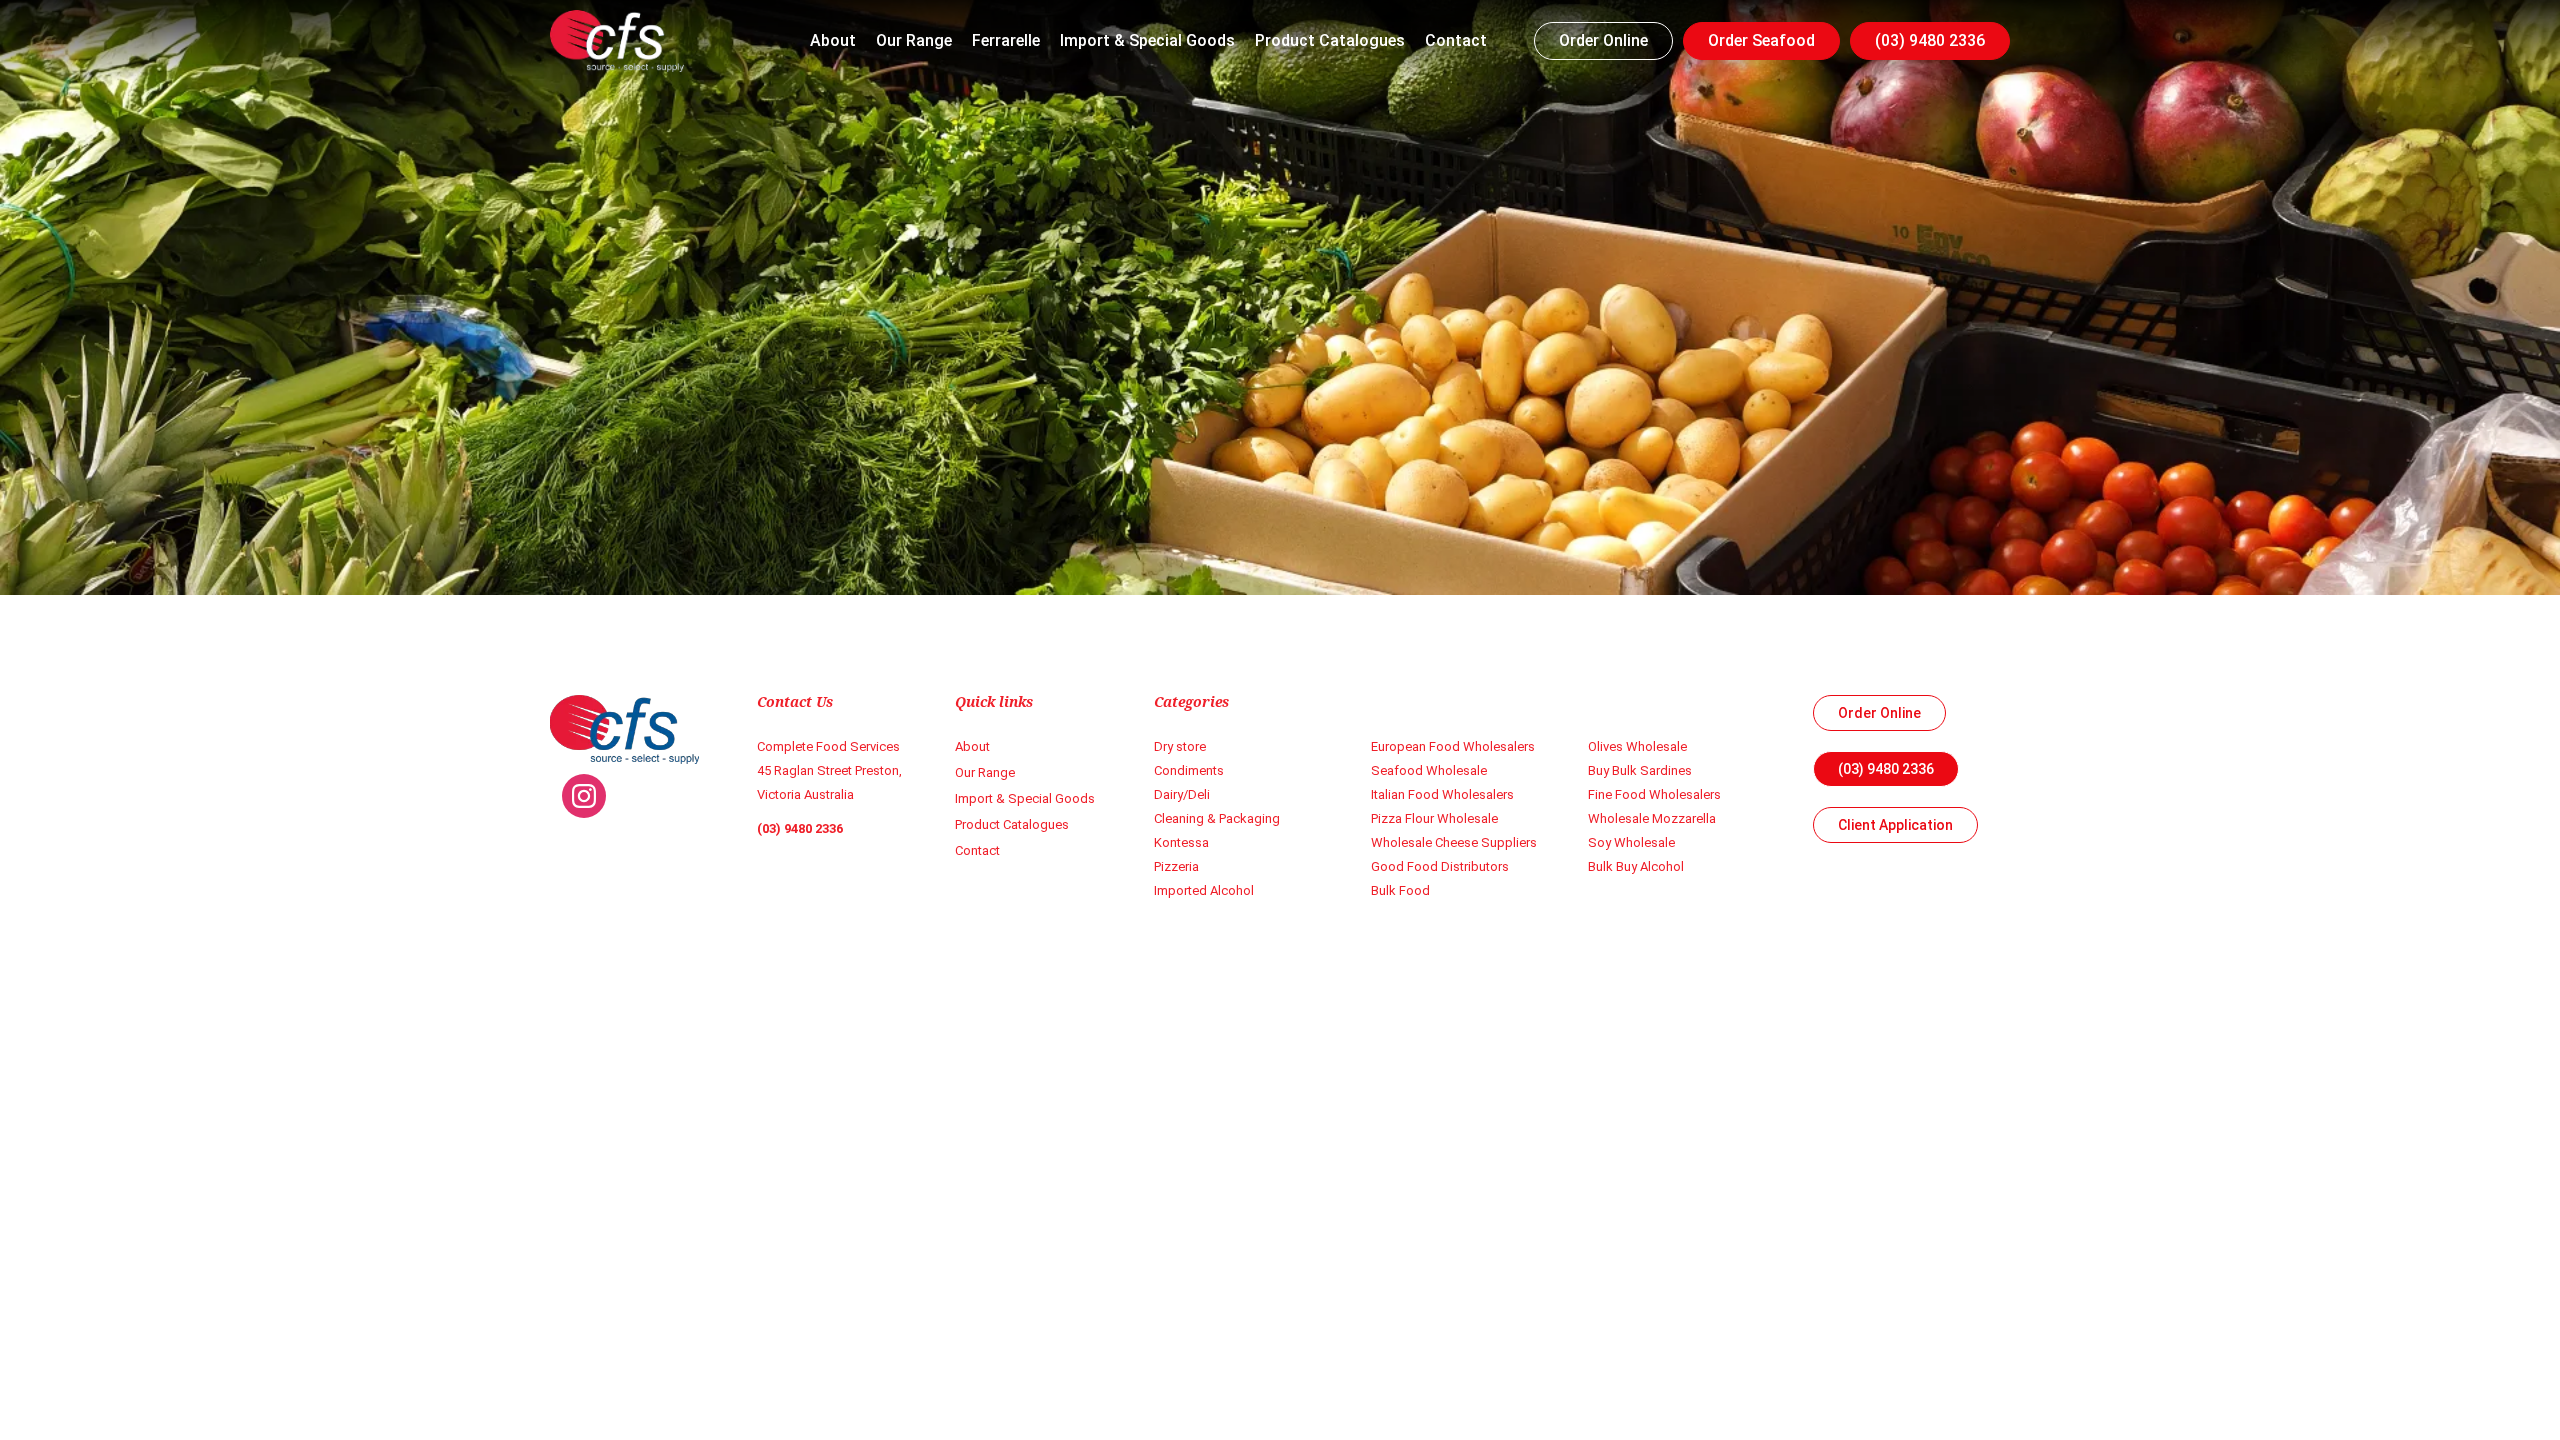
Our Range (914, 41)
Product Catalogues (1330, 41)
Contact (1456, 41)
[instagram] (584, 796)
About (833, 41)
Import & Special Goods (1147, 41)
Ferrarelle (1006, 41)
